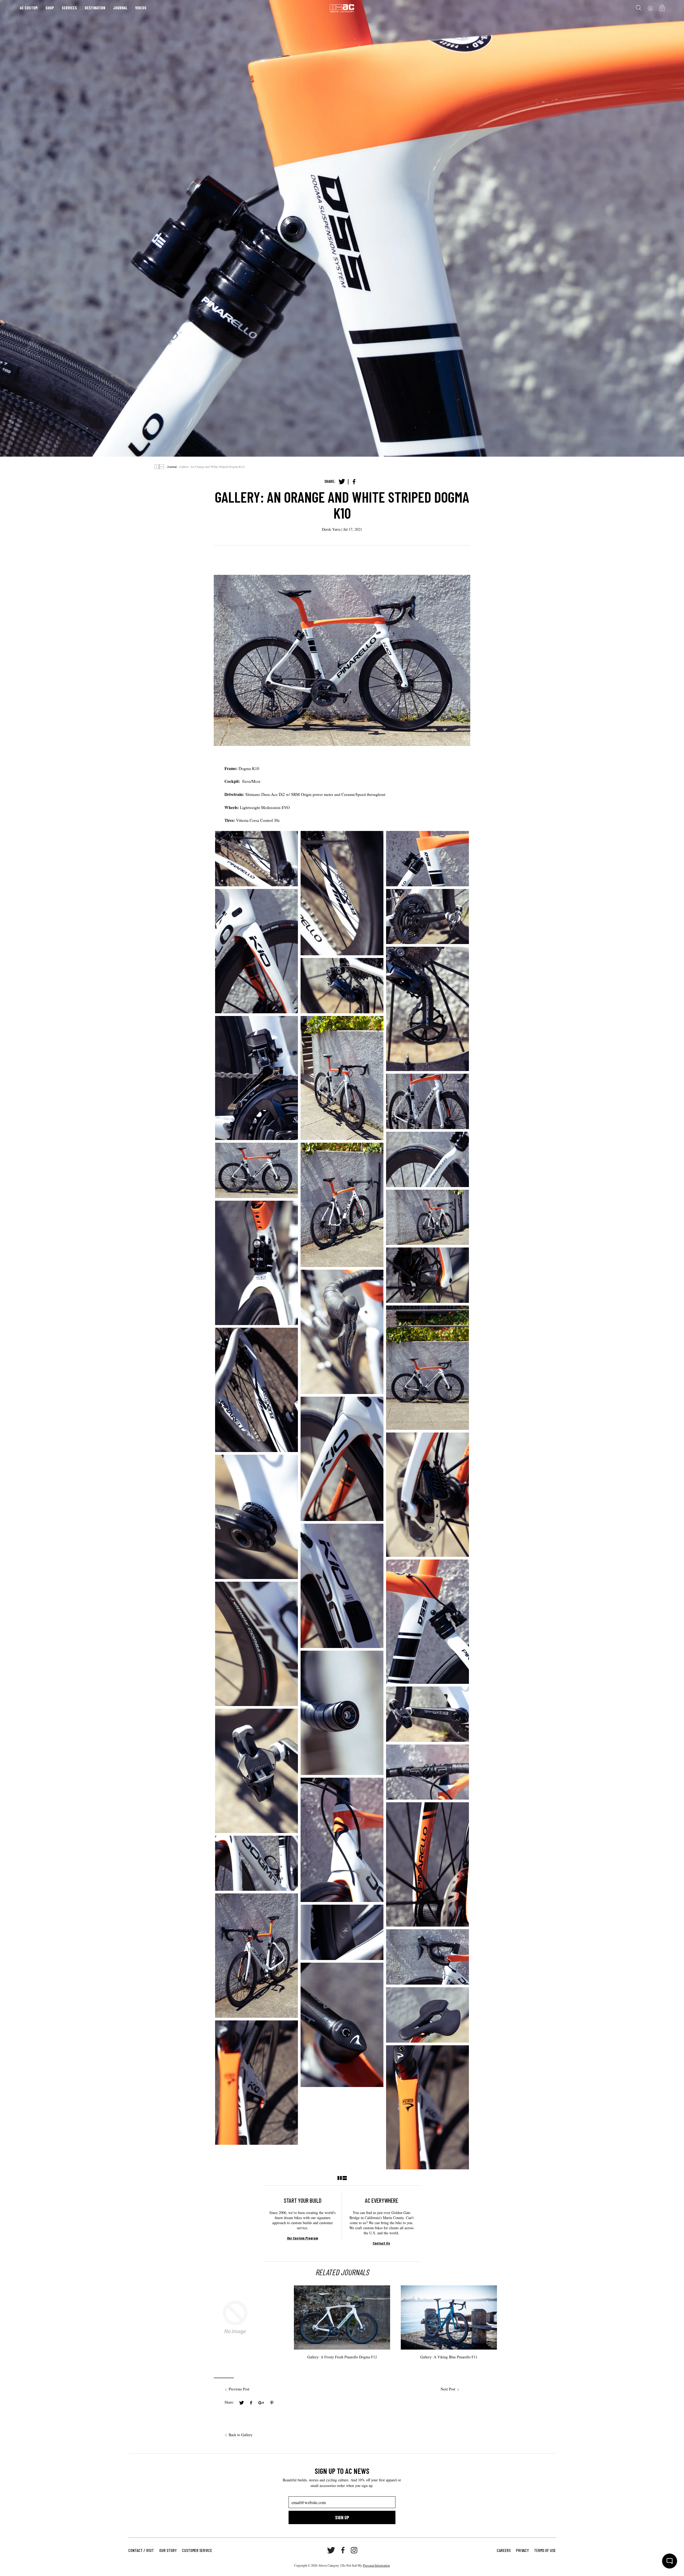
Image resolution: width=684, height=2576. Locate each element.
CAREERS (504, 2550)
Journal (172, 467)
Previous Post (239, 2389)
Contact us (381, 2243)
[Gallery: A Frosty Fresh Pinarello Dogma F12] (342, 2336)
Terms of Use (545, 2550)
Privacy (522, 2550)
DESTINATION (95, 8)
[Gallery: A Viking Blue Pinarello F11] (449, 2336)
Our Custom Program (303, 2238)
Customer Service (197, 2550)
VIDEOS (141, 8)
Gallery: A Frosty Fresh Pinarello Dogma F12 (342, 2357)
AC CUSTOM (29, 8)
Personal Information (376, 2565)
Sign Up (342, 2517)
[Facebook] (354, 482)
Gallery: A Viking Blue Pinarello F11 (449, 2357)
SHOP (50, 8)
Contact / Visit (141, 2550)
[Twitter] (342, 482)
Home (159, 467)
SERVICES (69, 8)
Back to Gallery (241, 2435)
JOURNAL (120, 8)
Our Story (168, 2550)
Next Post (448, 2389)
